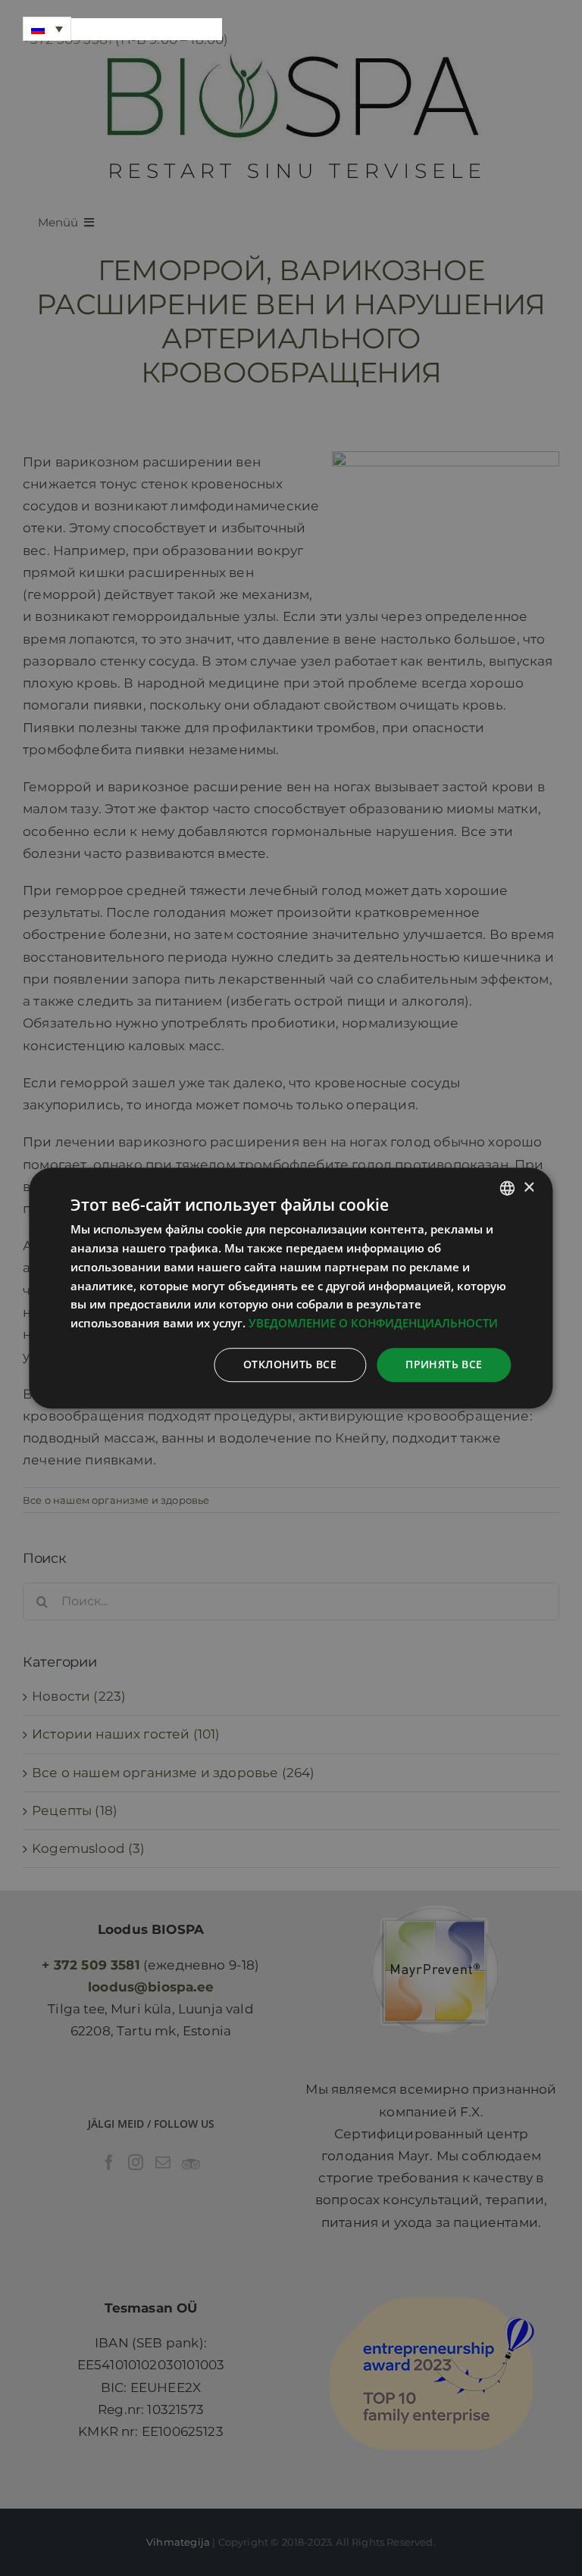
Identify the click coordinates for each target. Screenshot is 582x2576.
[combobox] (508, 1188)
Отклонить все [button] (290, 1364)
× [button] (529, 1188)
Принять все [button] (444, 1364)
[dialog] (291, 1288)
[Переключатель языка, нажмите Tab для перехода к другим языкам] (47, 29)
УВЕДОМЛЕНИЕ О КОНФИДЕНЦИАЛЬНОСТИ (373, 1323)
